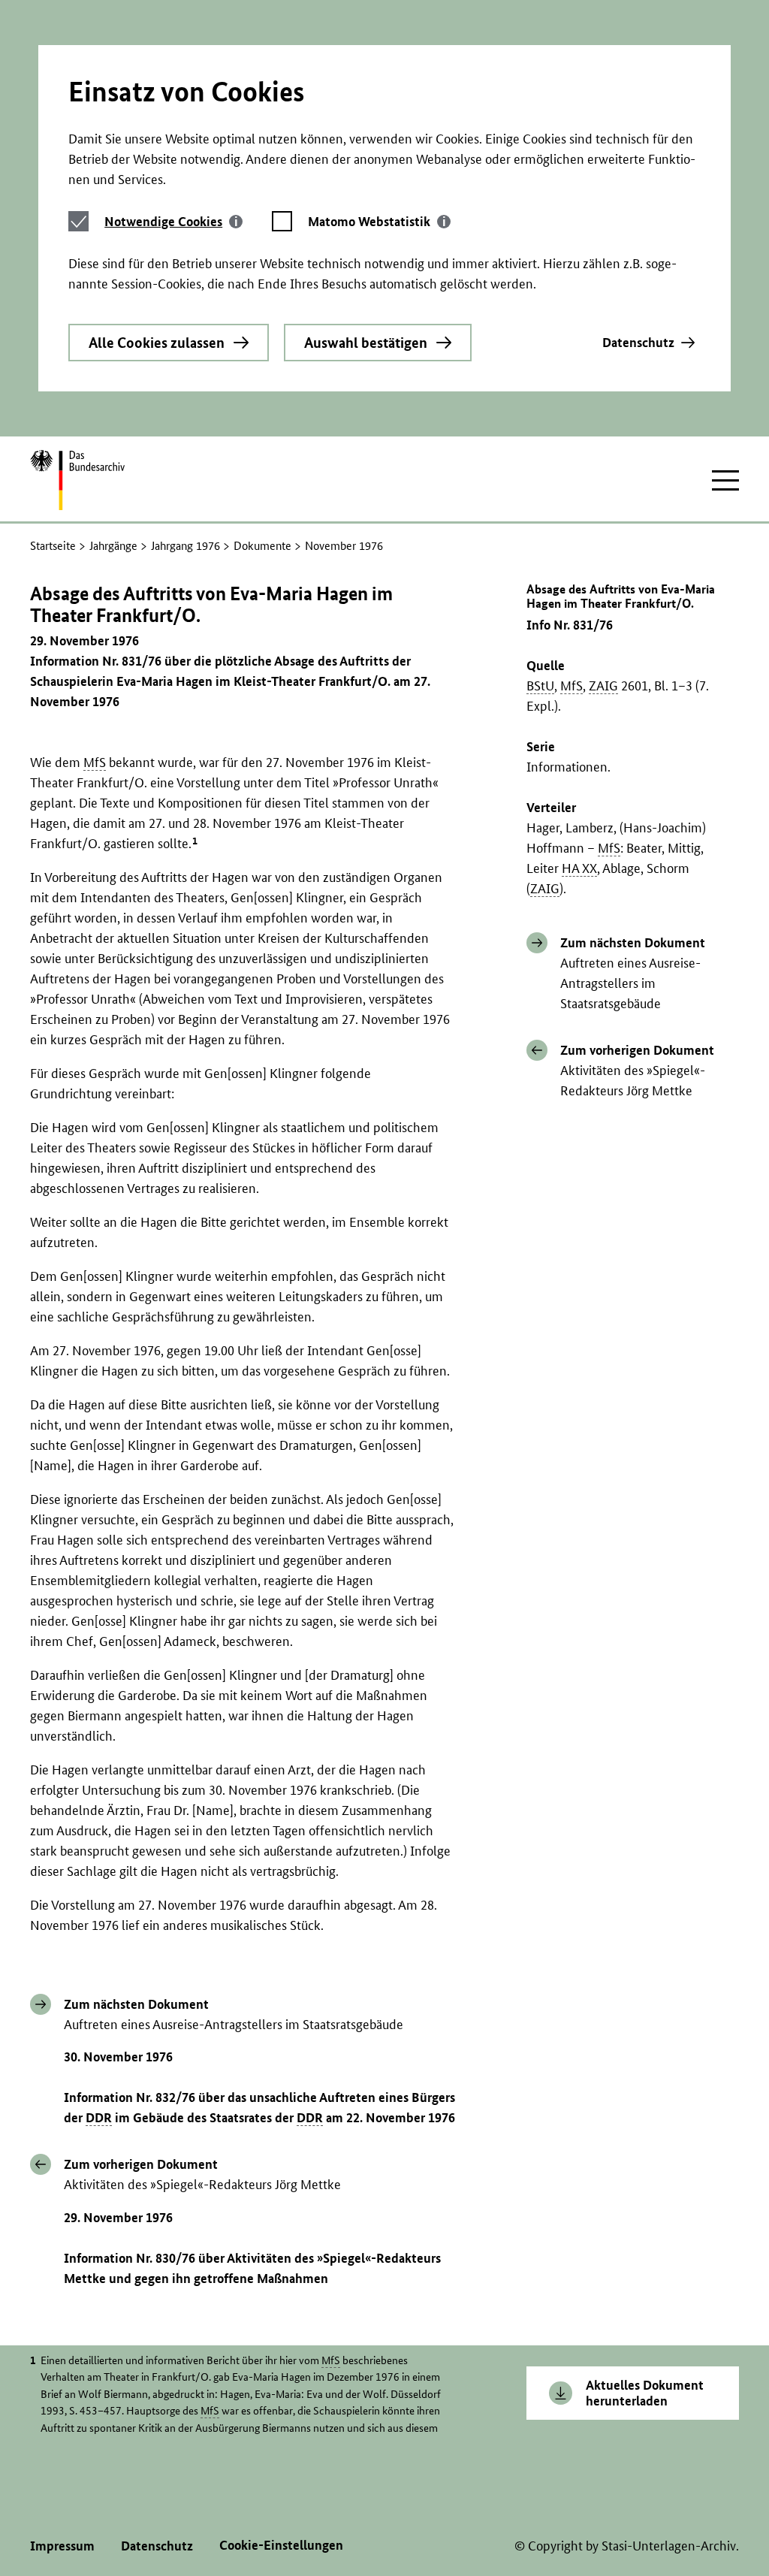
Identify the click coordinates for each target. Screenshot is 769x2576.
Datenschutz (638, 342)
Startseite (53, 546)
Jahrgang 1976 (185, 546)
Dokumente (262, 546)
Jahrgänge (113, 546)
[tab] (173, 221)
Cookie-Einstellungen (281, 2545)
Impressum (62, 2546)
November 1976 (344, 546)
